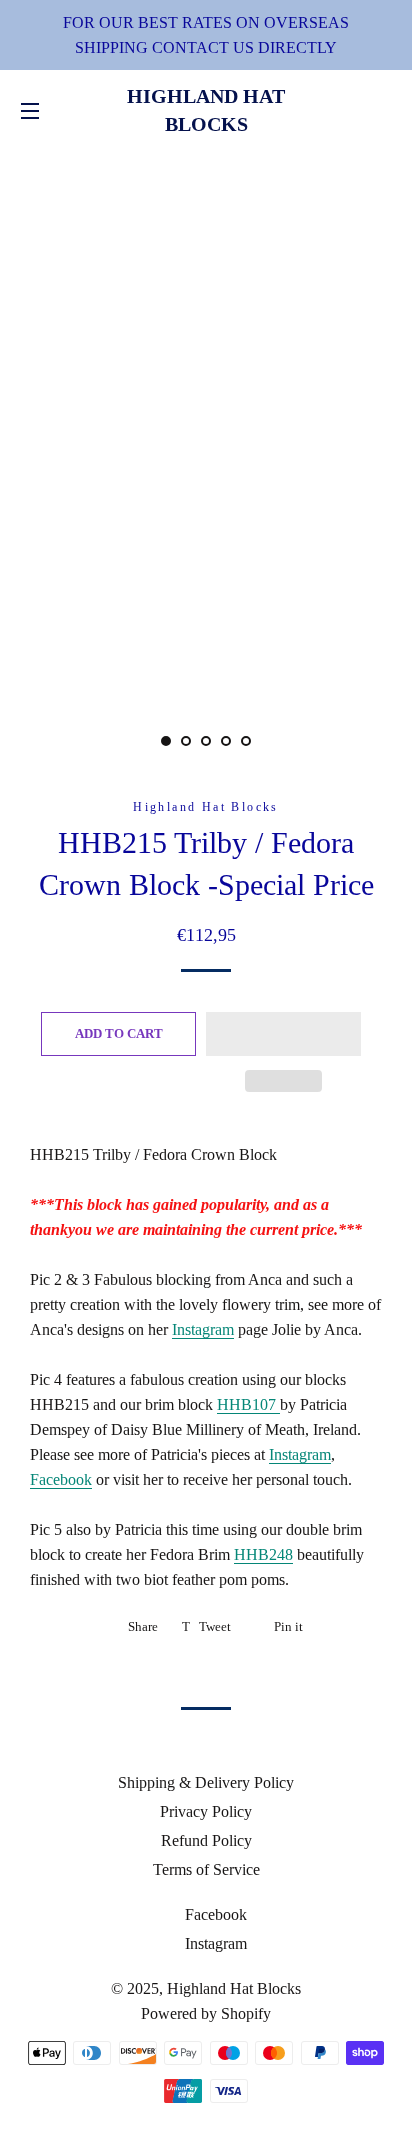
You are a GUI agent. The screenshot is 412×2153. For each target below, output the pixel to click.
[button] (283, 1034)
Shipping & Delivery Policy (206, 1782)
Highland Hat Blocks (206, 110)
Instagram (203, 1329)
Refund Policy (206, 1840)
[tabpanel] (206, 419)
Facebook (61, 1479)
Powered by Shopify (206, 2013)
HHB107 (248, 1404)
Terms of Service (206, 1869)
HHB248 (263, 1554)
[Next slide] (278, 741)
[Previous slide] (134, 741)
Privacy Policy (206, 1811)
